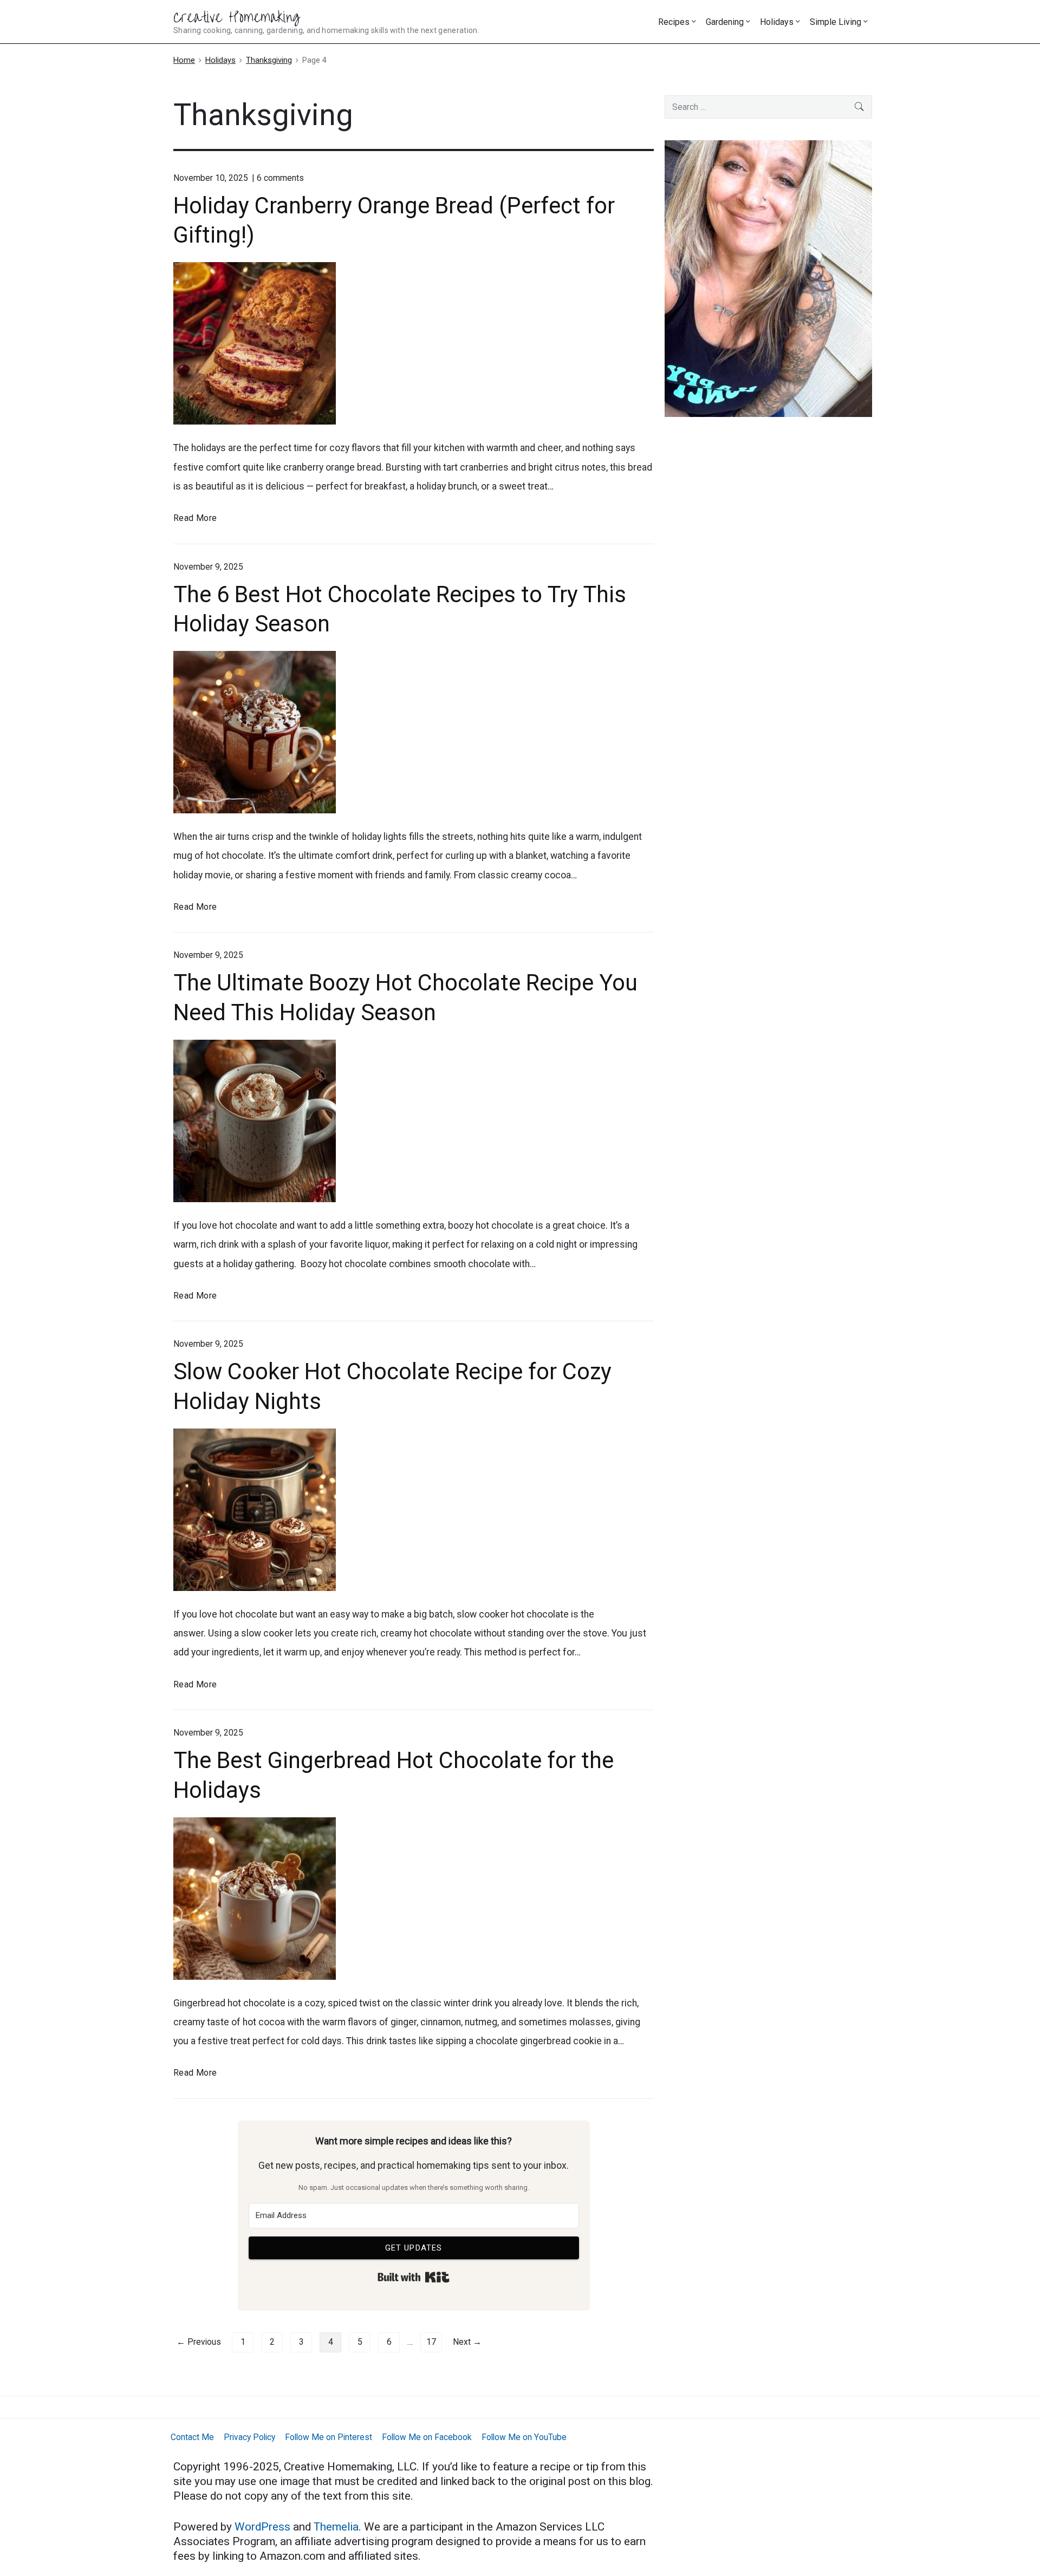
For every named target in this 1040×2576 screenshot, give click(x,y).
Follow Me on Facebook (427, 2437)
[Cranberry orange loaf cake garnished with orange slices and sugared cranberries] (414, 343)
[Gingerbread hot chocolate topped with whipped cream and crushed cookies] (414, 1899)
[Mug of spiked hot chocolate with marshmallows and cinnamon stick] (414, 1121)
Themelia (336, 2527)
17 (431, 2342)
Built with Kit (414, 2277)
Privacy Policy (249, 2437)
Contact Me (192, 2437)
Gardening (725, 22)
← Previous (199, 2342)
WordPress (264, 2527)
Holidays (777, 22)
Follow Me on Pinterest (329, 2437)
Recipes (674, 22)
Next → (467, 2342)
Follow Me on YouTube (524, 2437)
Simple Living (836, 22)
